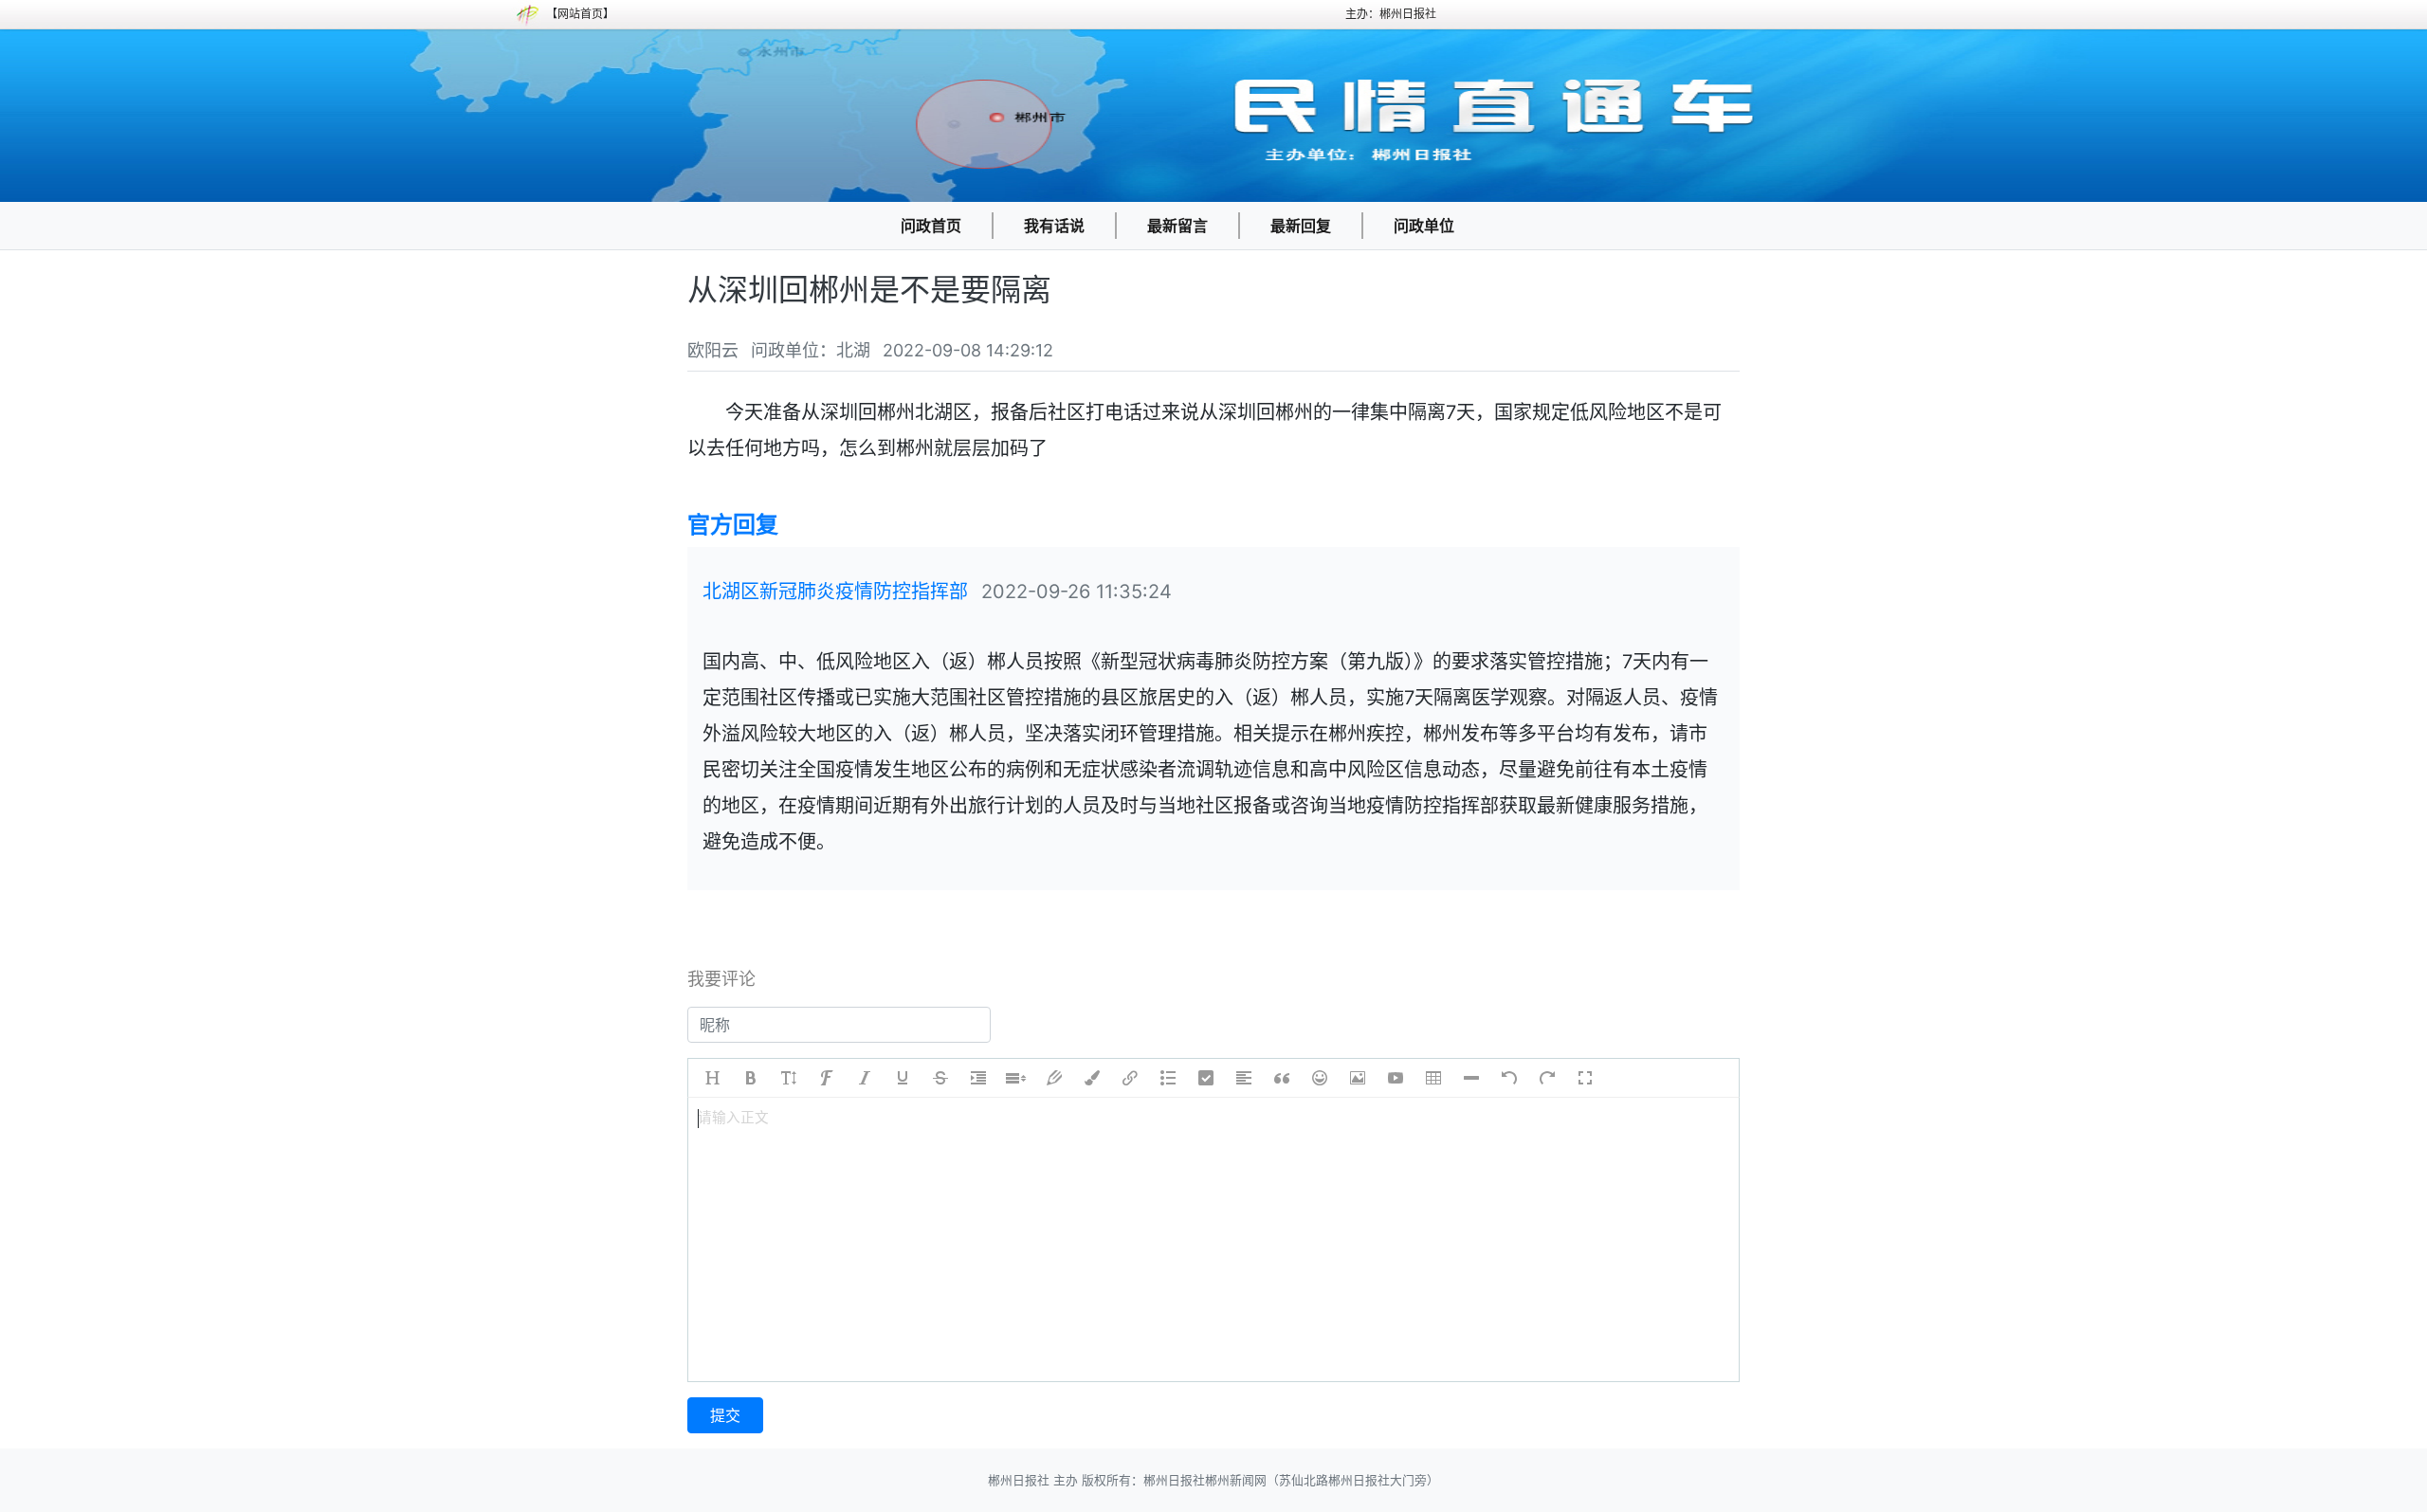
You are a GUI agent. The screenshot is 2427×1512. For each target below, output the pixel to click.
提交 (725, 1415)
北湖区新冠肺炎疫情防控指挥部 (835, 592)
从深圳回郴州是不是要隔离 (869, 290)
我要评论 (721, 979)
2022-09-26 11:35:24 (1077, 592)
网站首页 (580, 14)
